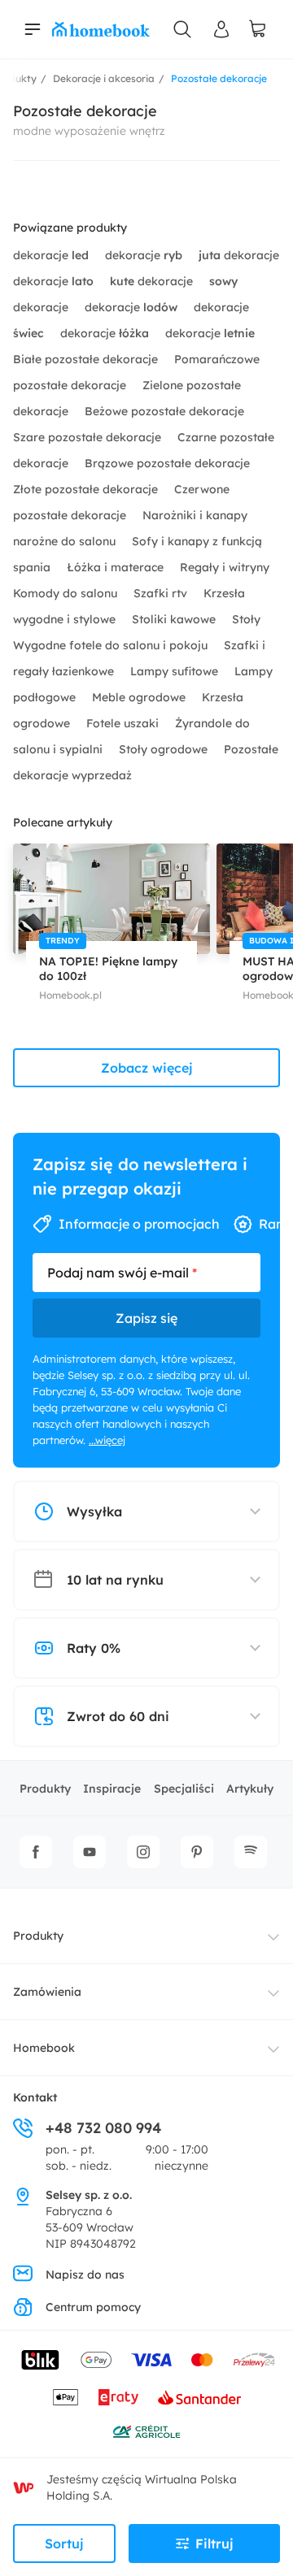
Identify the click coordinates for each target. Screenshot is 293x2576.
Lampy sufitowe (176, 671)
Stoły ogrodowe (165, 749)
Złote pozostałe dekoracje (87, 489)
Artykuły (250, 1789)
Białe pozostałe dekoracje (87, 359)
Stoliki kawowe (175, 619)
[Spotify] (251, 1852)
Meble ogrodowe (140, 697)
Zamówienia (47, 1992)
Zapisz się (146, 1318)
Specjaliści (184, 1789)
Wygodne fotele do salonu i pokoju (112, 645)
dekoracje (51, 255)
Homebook (44, 2048)
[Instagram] (143, 1852)
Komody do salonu (67, 593)
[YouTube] (90, 1852)
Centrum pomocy (93, 2307)
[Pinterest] (197, 1852)
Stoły (246, 619)
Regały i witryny (225, 567)
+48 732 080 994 (103, 2128)
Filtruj (214, 2543)
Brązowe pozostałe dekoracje (167, 463)
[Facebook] (36, 1852)
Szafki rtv (162, 593)
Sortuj (64, 2543)
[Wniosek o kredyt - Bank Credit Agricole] (146, 2431)
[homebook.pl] (101, 29)
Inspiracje (112, 1789)
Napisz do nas (85, 2275)
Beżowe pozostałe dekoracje (164, 411)
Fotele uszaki (124, 723)
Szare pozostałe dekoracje (89, 437)
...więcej (107, 1440)
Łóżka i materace (117, 567)
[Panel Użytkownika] (221, 29)
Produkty (45, 1789)
